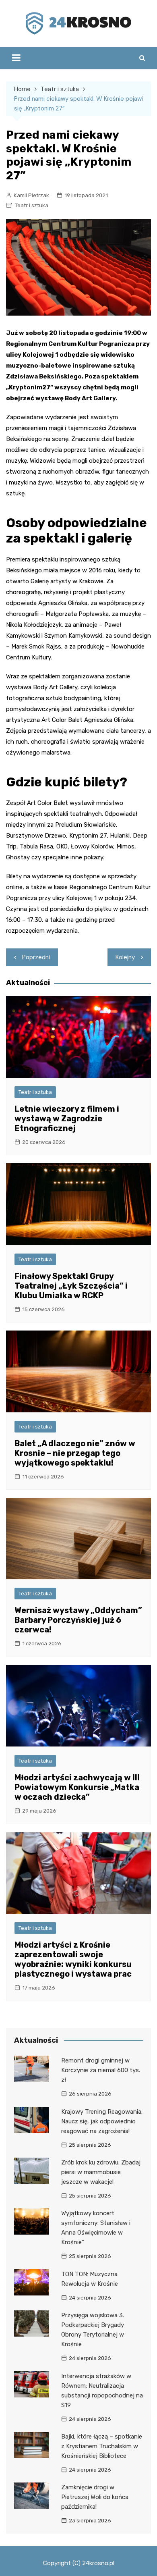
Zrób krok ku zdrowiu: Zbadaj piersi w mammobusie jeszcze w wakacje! (101, 2172)
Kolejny (125, 957)
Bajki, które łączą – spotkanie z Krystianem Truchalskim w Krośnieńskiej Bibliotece (102, 2446)
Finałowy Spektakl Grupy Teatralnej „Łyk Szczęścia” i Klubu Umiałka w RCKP (71, 1286)
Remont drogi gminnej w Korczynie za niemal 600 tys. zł (101, 2070)
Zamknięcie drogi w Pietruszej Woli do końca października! (95, 2497)
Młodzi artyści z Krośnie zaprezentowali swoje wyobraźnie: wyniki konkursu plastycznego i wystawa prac (73, 1959)
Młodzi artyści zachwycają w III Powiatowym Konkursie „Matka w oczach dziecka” (77, 1787)
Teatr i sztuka (32, 205)
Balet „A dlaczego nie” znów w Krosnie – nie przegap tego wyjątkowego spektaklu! (75, 1453)
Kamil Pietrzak (31, 195)
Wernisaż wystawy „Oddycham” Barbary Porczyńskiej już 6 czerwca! (78, 1620)
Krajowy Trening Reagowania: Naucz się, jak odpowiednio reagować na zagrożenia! (102, 2121)
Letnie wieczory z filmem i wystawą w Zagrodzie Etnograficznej (67, 1119)
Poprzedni (36, 957)
